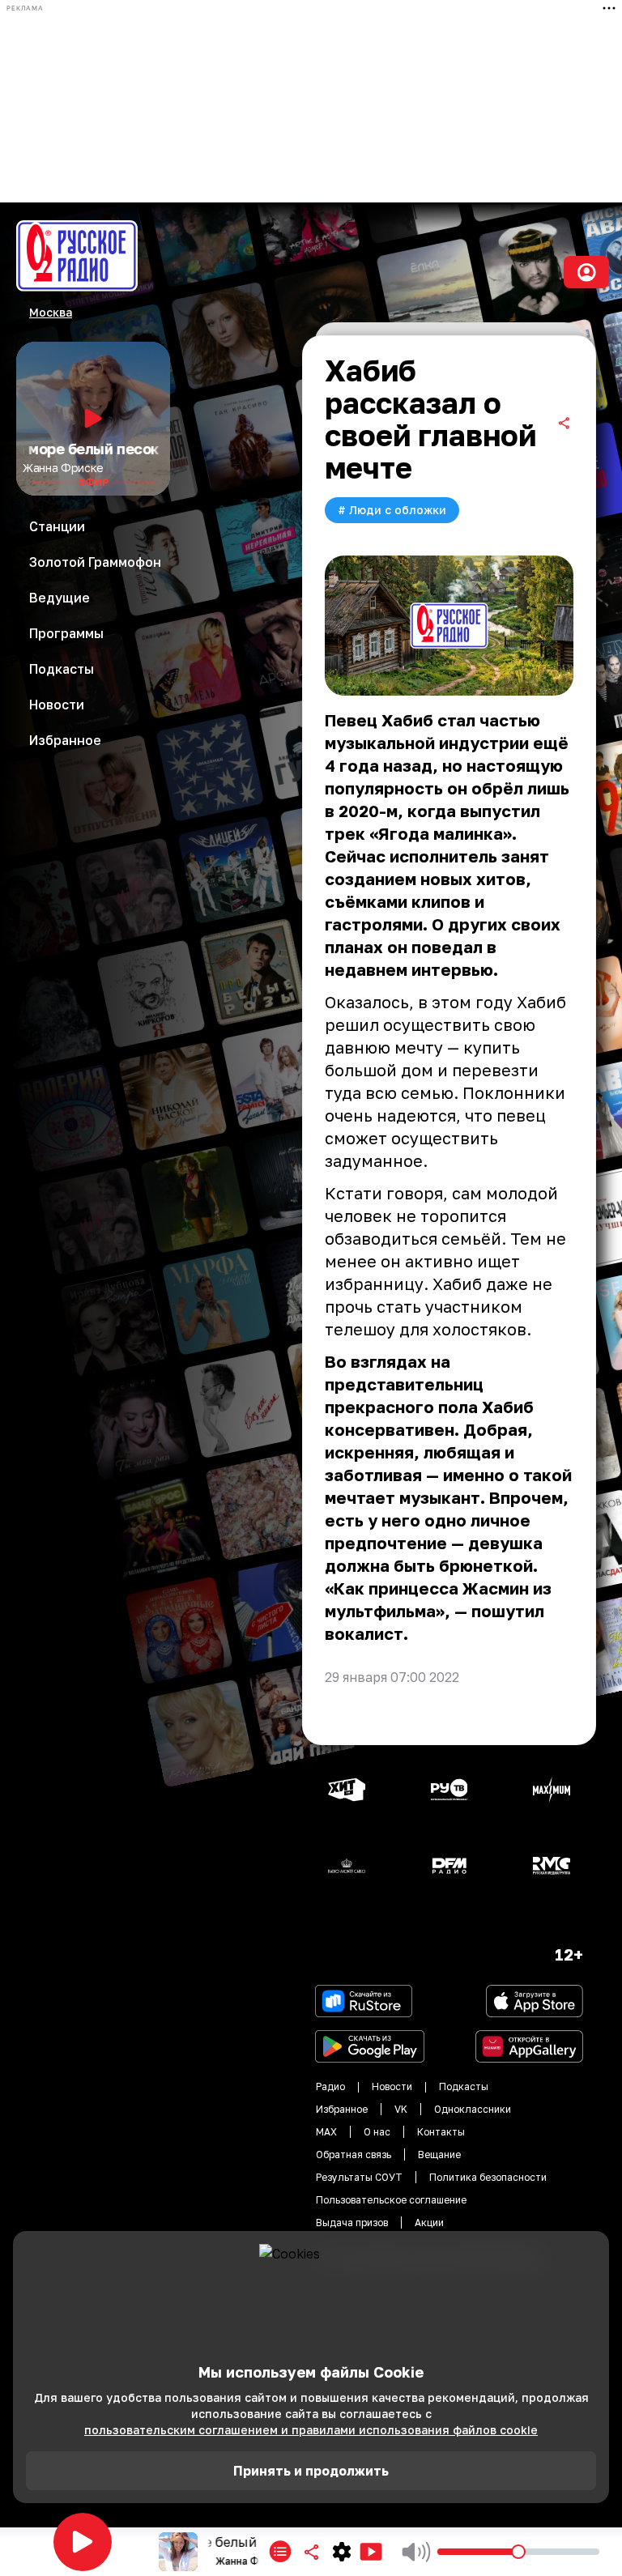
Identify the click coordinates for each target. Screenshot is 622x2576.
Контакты (441, 2132)
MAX (326, 2132)
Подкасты (464, 2086)
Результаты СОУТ (359, 2177)
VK (401, 2109)
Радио (330, 2086)
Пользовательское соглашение (391, 2200)
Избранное (342, 2109)
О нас (377, 2132)
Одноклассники (473, 2109)
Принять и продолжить (311, 2471)
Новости (392, 2086)
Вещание (439, 2154)
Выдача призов (352, 2223)
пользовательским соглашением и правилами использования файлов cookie (311, 2430)
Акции (429, 2223)
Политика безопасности (488, 2177)
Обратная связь (354, 2154)
